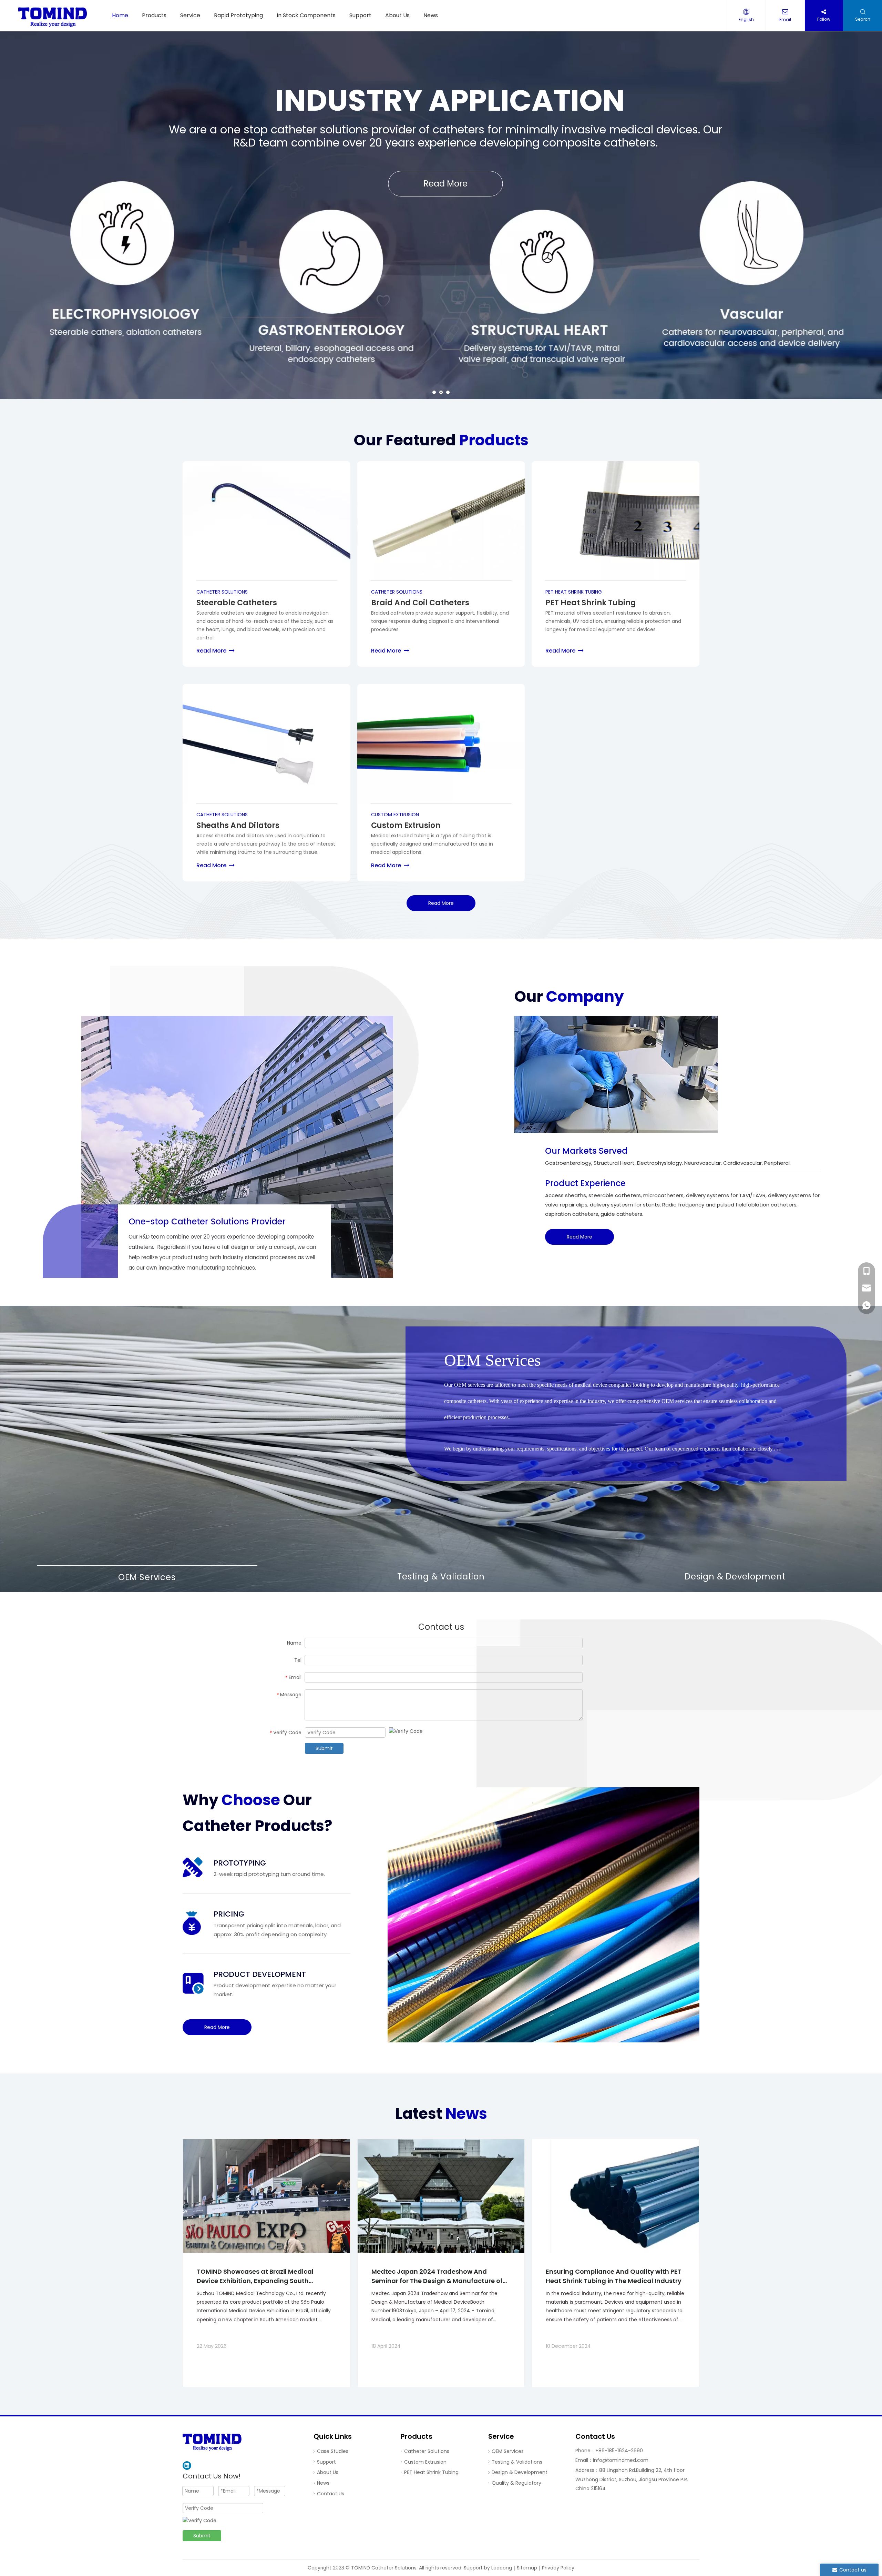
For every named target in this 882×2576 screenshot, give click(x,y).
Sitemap (527, 2568)
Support (326, 2462)
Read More (216, 651)
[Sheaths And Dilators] (266, 744)
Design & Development (520, 2472)
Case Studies (333, 2451)
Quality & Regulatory (516, 2483)
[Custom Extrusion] (441, 744)
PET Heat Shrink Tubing (431, 2472)
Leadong (502, 2568)
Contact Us (331, 2494)
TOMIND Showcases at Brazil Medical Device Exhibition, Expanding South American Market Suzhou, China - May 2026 (258, 2276)
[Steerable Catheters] (266, 521)
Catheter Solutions (427, 2451)
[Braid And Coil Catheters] (441, 521)
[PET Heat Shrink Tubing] (616, 521)
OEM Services (508, 2451)
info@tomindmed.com (621, 2460)
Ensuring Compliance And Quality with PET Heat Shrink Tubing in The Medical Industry (614, 2276)
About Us (328, 2472)
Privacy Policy (558, 2568)
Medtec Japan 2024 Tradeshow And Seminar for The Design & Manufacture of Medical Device (437, 2276)
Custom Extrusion (425, 2462)
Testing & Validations (517, 2462)
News (323, 2483)
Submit (324, 1748)
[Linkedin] (187, 2466)
